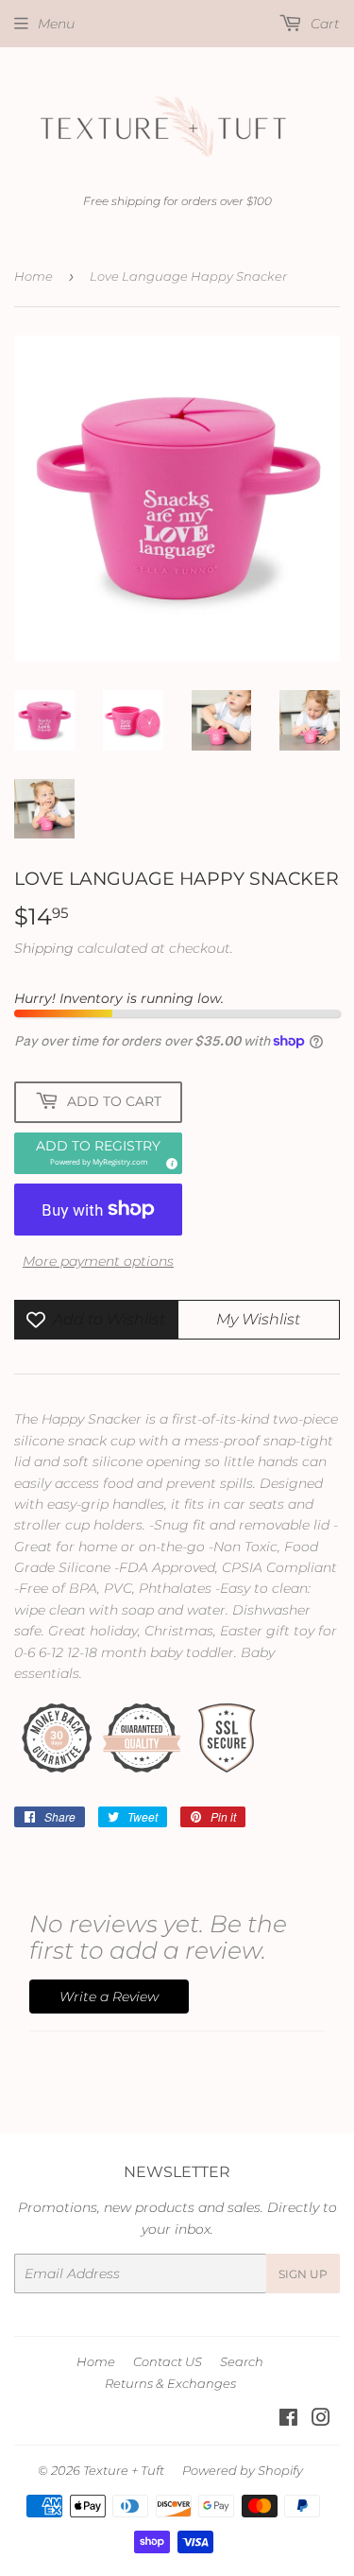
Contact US (168, 2361)
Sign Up (303, 2274)
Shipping (44, 948)
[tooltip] (169, 1161)
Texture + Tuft (124, 2470)
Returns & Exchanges (170, 2383)
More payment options (98, 1261)
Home (34, 276)
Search (242, 2361)
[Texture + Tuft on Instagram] (321, 2420)
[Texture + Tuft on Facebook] (288, 2420)
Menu (56, 24)
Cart (323, 24)
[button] (98, 1153)
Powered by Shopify (243, 2470)
